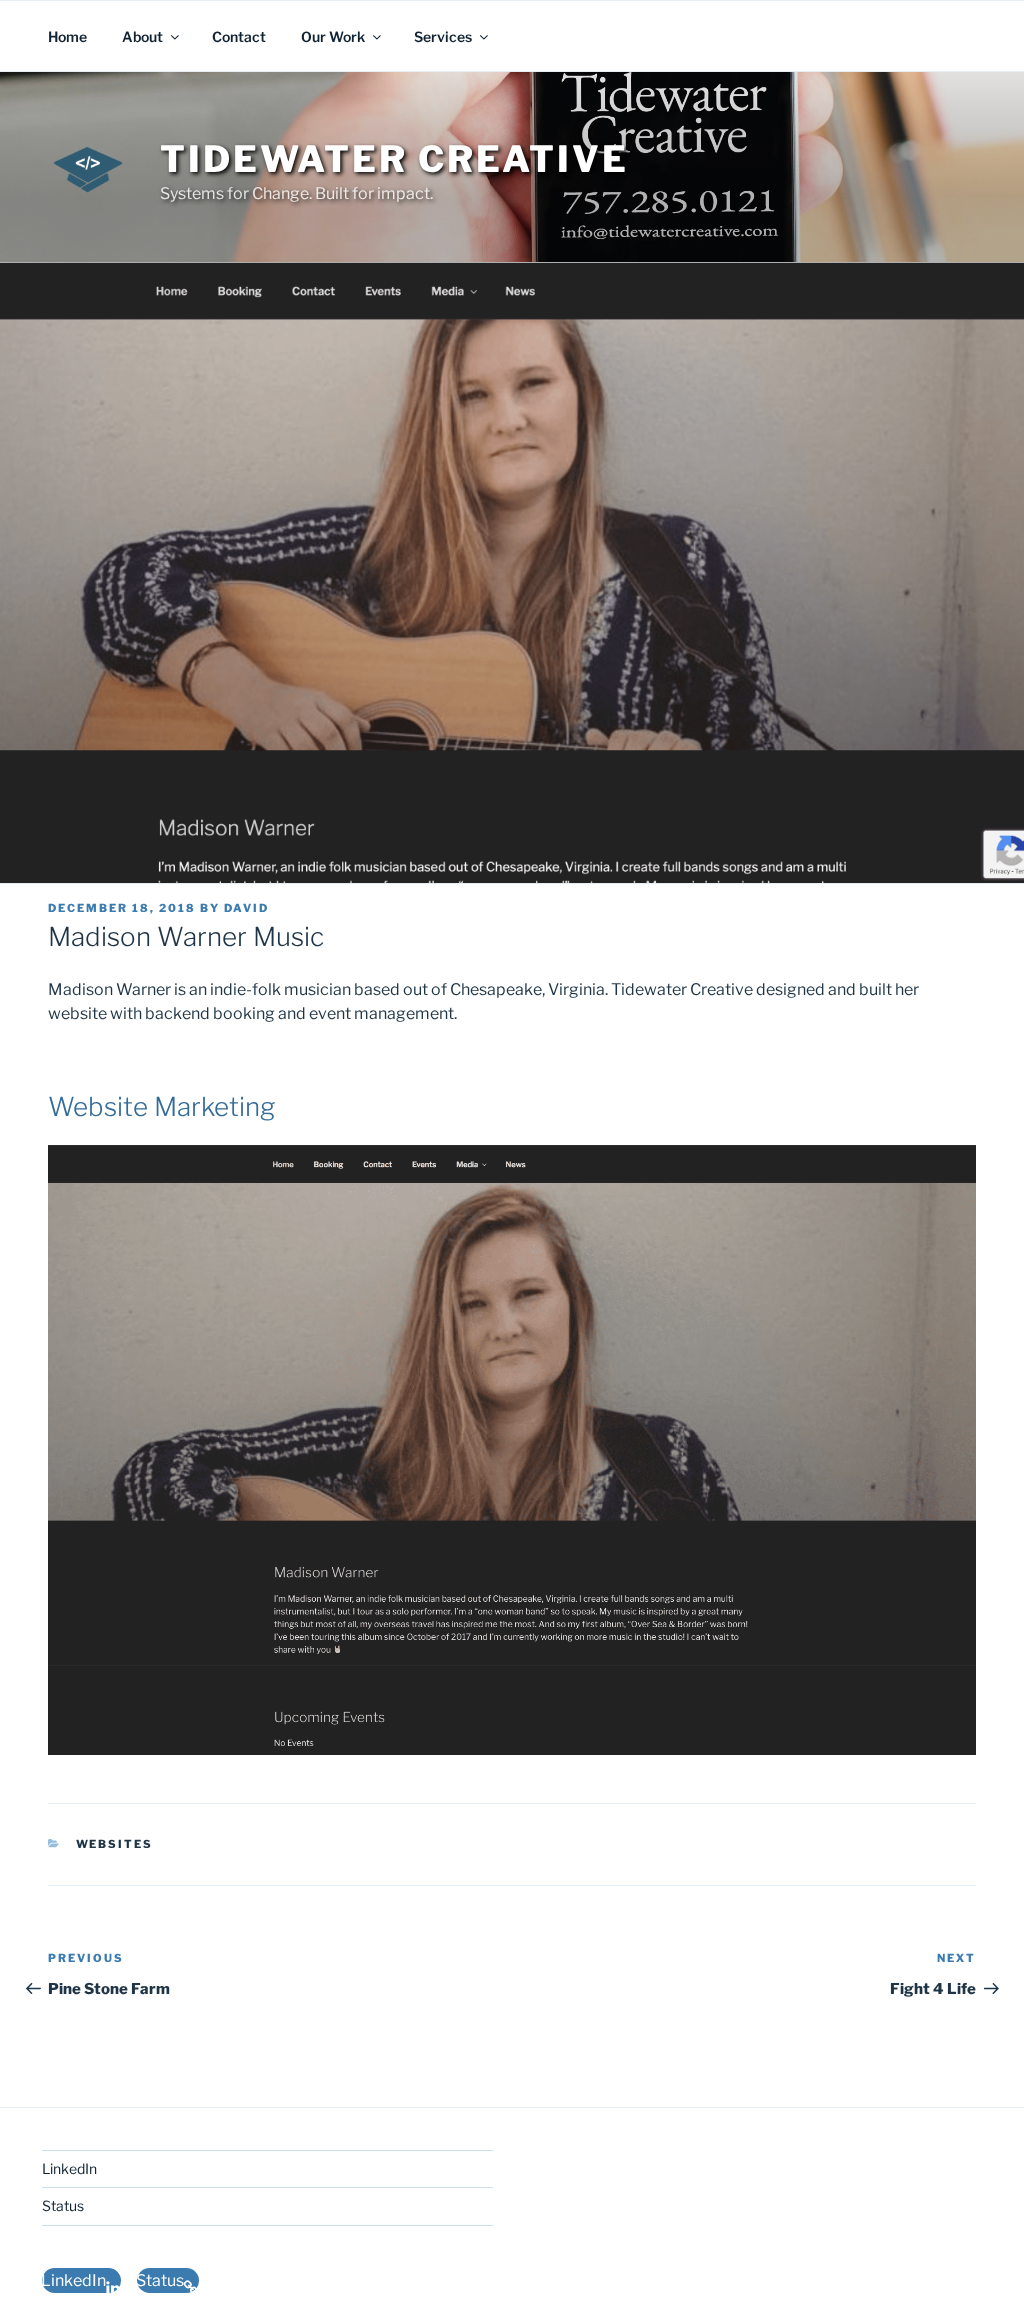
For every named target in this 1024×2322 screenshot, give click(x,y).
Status (63, 2205)
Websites (115, 1844)
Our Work (333, 36)
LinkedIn (69, 2168)
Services (443, 36)
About (142, 36)
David (246, 908)
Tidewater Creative (394, 159)
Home (67, 36)
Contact (239, 36)
